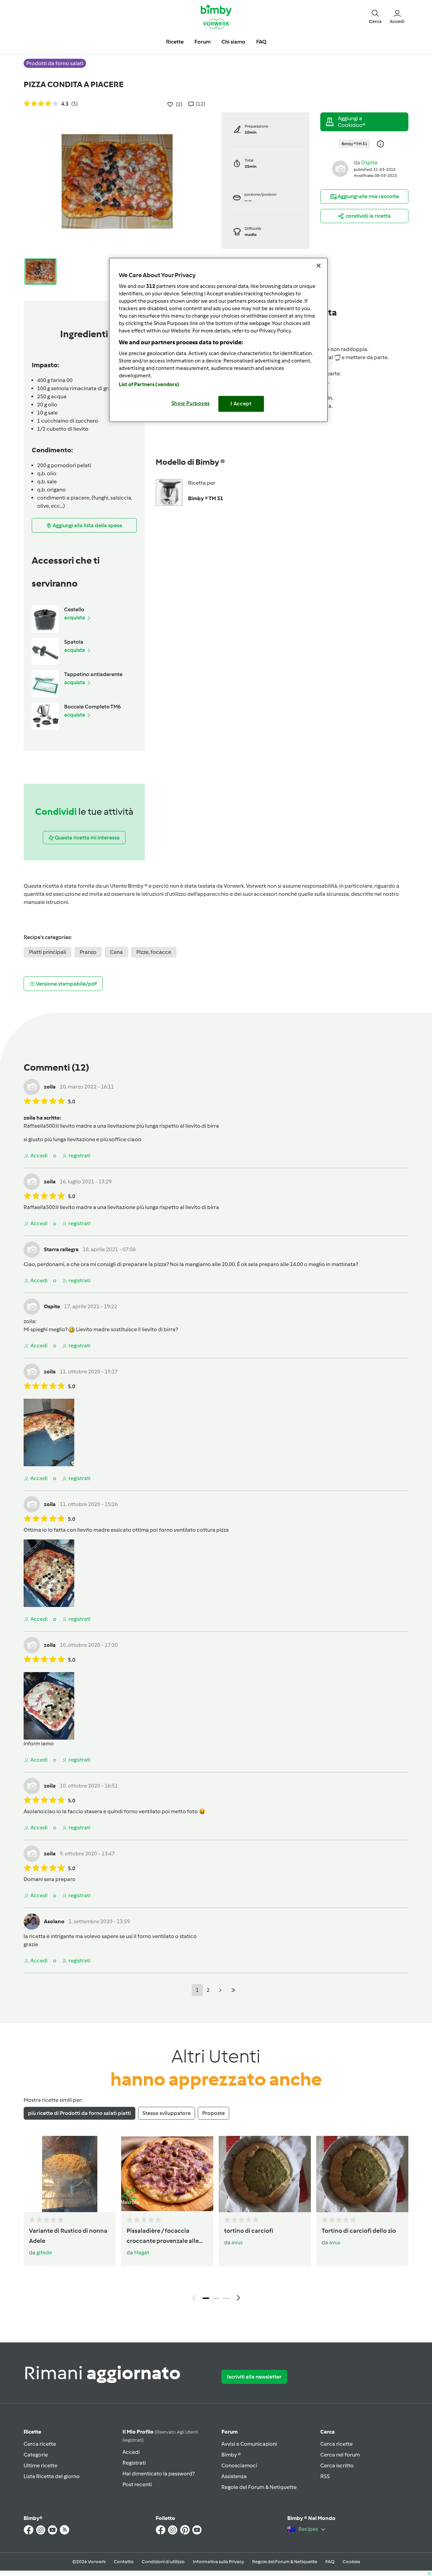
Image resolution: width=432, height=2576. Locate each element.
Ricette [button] (175, 42)
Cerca (328, 2432)
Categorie (36, 2455)
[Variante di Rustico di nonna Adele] (70, 2174)
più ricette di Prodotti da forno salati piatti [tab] (79, 2113)
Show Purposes (191, 403)
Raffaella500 (39, 1126)
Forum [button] (202, 42)
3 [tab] (226, 2298)
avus (237, 2242)
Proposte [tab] (213, 2113)
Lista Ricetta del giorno (52, 2476)
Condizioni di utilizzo (163, 2562)
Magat (142, 2252)
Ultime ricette (40, 2465)
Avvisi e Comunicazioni (249, 2444)
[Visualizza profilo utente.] (340, 168)
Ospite (369, 163)
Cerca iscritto (337, 2465)
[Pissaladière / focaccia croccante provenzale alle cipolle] (167, 2174)
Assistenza (234, 2476)
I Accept (241, 404)
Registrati (134, 2463)
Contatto (124, 2562)
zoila (50, 1087)
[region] (218, 340)
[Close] (319, 266)
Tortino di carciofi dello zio (359, 2231)
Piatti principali (48, 952)
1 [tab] (206, 2298)
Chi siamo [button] (233, 42)
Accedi (131, 2452)
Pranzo (88, 952)
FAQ (330, 2562)
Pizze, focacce (154, 952)
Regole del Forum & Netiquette (259, 2487)
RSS (325, 2476)
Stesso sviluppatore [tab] (167, 2113)
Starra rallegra (61, 1249)
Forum (230, 2432)
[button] (375, 16)
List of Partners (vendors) (149, 384)
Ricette (32, 2432)
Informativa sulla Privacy (218, 2562)
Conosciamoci (239, 2465)
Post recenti (137, 2484)
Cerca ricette (40, 2444)
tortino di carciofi (249, 2231)
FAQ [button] (261, 42)
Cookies (351, 2562)
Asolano (34, 1811)
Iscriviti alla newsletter (254, 2377)
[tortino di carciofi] (265, 2174)
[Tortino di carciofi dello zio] (362, 2174)
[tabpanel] (216, 2220)
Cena (116, 952)
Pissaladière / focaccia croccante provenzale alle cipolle (163, 2236)
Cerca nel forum (340, 2455)
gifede (44, 2252)
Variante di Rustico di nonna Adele (68, 2236)
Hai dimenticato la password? (159, 2474)
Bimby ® (231, 2455)
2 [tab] (216, 2298)
